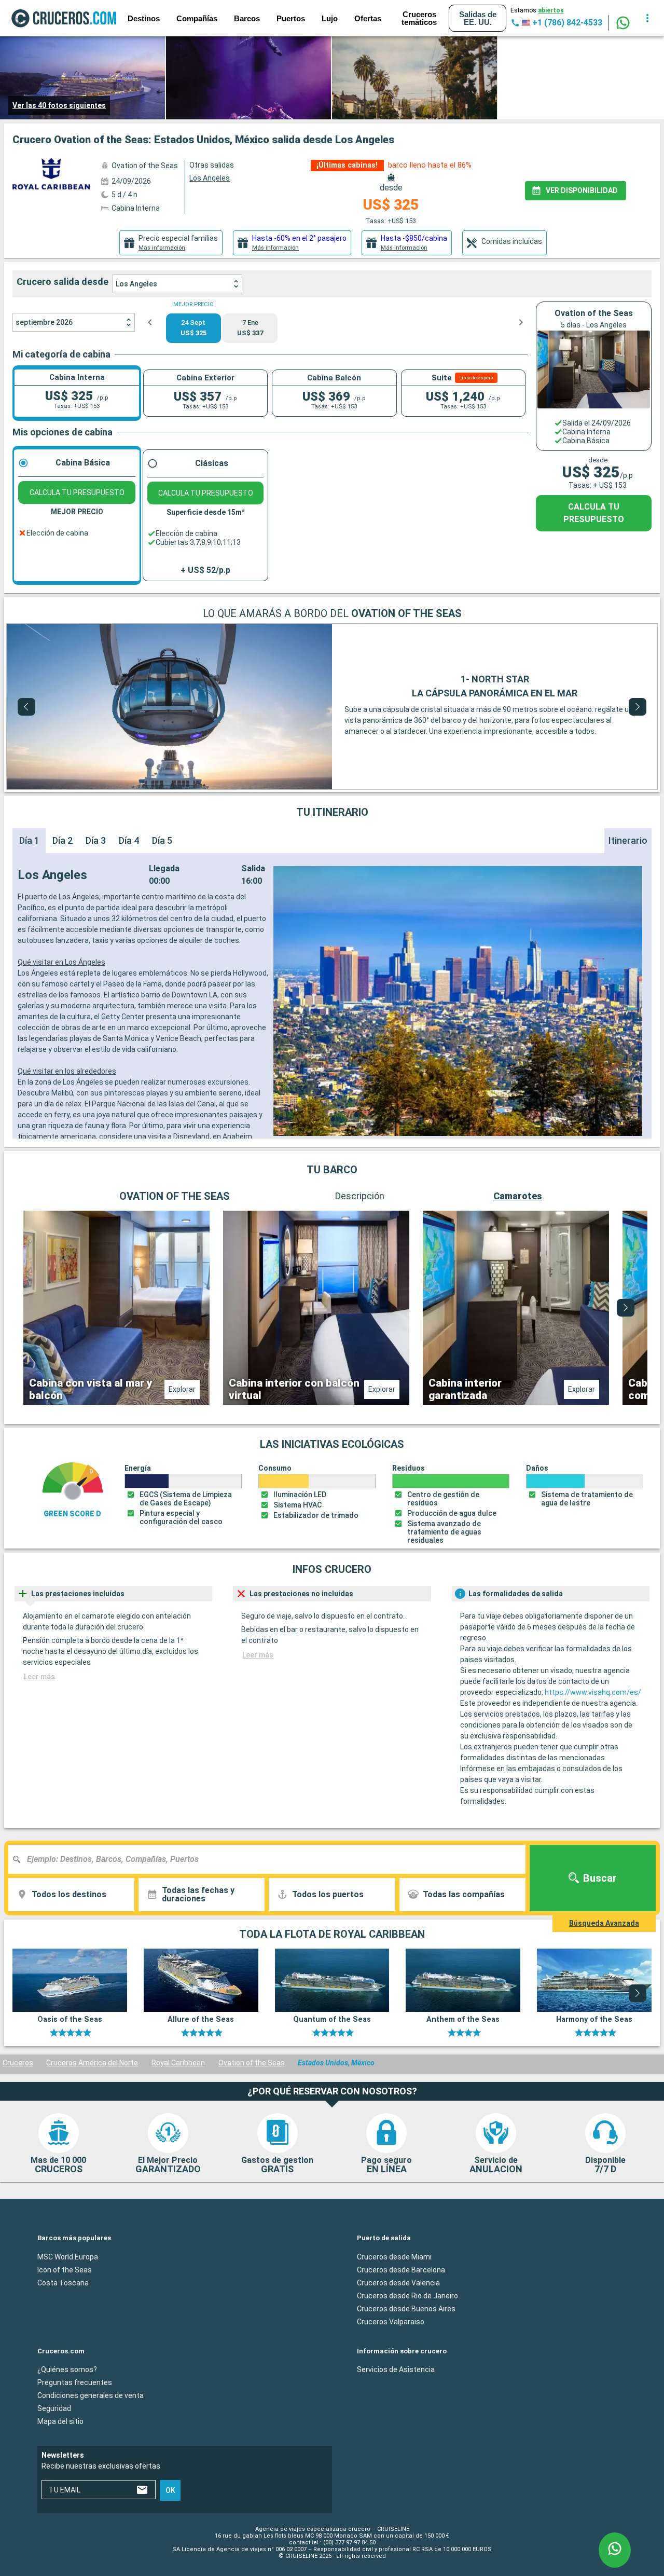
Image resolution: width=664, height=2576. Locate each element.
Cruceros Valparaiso (391, 2321)
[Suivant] (638, 707)
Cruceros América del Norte (92, 2063)
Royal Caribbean (178, 2063)
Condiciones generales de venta (91, 2395)
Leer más (39, 1677)
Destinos (144, 18)
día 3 (96, 840)
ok (170, 2490)
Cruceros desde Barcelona (401, 2269)
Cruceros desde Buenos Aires (406, 2308)
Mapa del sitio (60, 2421)
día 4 (129, 840)
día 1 (29, 840)
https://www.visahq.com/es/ (593, 1692)
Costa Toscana (63, 2282)
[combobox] (271, 1859)
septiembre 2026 (44, 322)
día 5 (162, 840)
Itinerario (628, 840)
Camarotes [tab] (518, 1196)
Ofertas (368, 18)
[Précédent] (26, 707)
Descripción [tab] (360, 1196)
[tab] (171, 243)
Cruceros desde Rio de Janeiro (407, 2295)
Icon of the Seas (65, 2269)
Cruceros (18, 2063)
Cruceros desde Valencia (398, 2282)
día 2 (63, 840)
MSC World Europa (68, 2256)
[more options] (647, 18)
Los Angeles (136, 284)
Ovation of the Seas (252, 2063)
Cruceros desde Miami (394, 2256)
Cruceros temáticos (419, 18)
